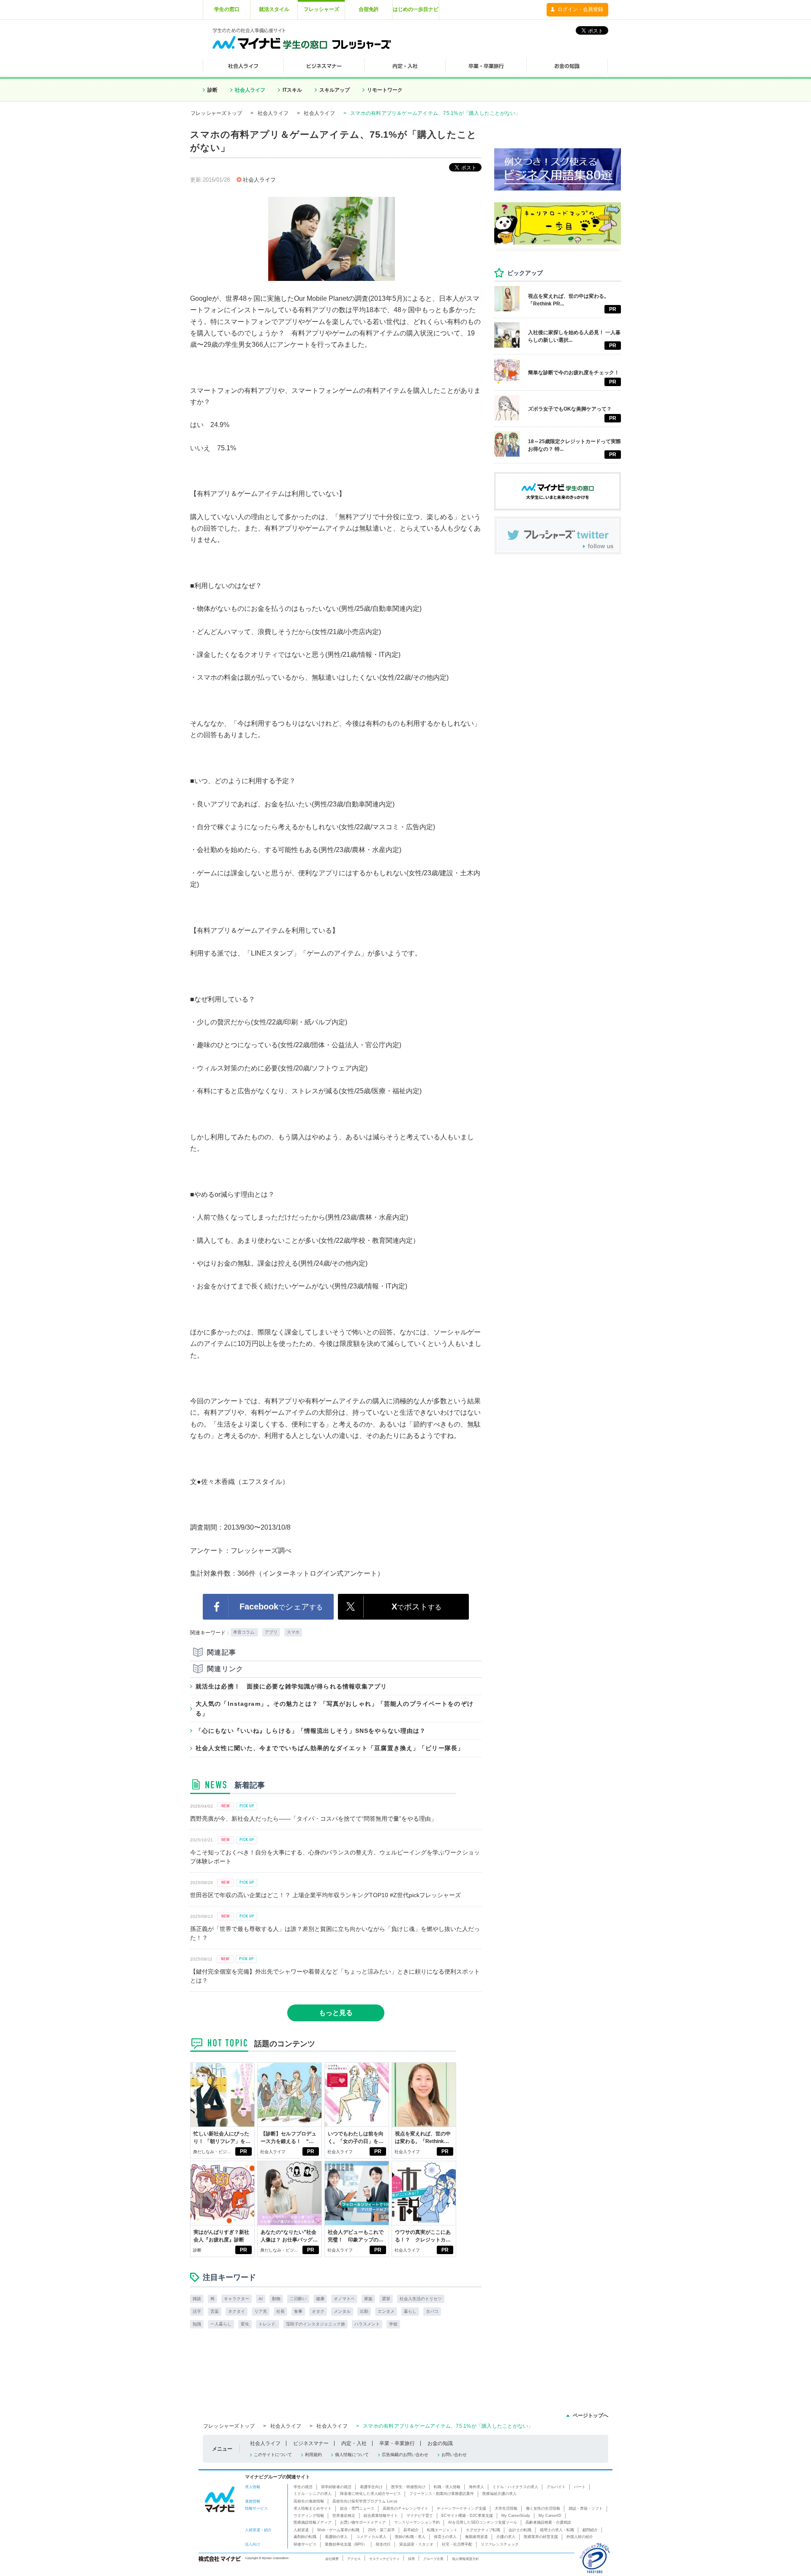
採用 (411, 2559)
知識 (197, 2324)
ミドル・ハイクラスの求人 (515, 2487)
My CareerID (550, 2516)
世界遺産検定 (344, 2516)
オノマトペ (344, 2299)
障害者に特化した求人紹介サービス (370, 2494)
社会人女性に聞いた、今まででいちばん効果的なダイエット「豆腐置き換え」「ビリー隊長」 (330, 1748)
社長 (280, 2311)
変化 (245, 2324)
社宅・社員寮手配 (457, 2544)
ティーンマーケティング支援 (461, 2508)
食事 (298, 2311)
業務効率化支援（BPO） (346, 2544)
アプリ (271, 1632)
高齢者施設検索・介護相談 (548, 2522)
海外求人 (476, 2487)
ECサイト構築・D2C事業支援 (467, 2516)
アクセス (354, 2559)
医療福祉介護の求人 (499, 2494)
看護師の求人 (336, 2537)
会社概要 (332, 2559)
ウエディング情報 (309, 2516)
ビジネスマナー (311, 2443)
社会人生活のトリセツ (421, 2299)
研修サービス (305, 2544)
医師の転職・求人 (410, 2537)
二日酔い (298, 2299)
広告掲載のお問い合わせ (405, 2455)
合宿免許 (369, 9)
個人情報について (352, 2455)
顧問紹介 (590, 2530)
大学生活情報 (506, 2508)
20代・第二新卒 (381, 2530)
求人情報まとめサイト (313, 2508)
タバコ (432, 2311)
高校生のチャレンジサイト (405, 2508)
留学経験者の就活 (336, 2487)
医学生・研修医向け (408, 2487)
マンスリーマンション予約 (417, 2522)
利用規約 (313, 2455)
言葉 (215, 2311)
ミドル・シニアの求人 (313, 2494)
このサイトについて (273, 2455)
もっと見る (336, 2013)
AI (261, 2299)
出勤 (364, 2311)
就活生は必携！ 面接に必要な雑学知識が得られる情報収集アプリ (291, 1686)
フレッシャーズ (321, 9)
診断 (212, 90)
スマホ (293, 1632)
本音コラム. (244, 1632)
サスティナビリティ (384, 2559)
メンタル (342, 2311)
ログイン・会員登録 (580, 9)
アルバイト (556, 2487)
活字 (197, 2311)
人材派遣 (301, 2530)
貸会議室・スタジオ (416, 2544)
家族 (368, 2299)
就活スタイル (274, 9)
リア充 (261, 2311)
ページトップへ (591, 2415)
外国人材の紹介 (580, 2537)
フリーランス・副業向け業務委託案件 (442, 2494)
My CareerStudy (516, 2516)
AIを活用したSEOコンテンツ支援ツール (483, 2522)
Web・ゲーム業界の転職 (338, 2530)
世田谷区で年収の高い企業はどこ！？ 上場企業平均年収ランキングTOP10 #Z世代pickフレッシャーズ (325, 1895)
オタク (318, 2311)
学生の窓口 (227, 9)
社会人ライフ (250, 90)
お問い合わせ (454, 2455)
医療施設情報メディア (313, 2522)
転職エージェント (442, 2530)
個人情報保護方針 (465, 2559)
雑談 (197, 2299)
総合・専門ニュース (357, 2508)
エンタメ (386, 2311)
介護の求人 (506, 2537)
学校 (393, 2324)
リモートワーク (385, 90)
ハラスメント (367, 2324)
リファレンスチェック (500, 2544)
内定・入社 (354, 2443)
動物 (276, 2299)
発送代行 (383, 2544)
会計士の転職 (520, 2530)
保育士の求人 (445, 2537)
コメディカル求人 (371, 2537)
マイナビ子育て (420, 2516)
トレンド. (268, 2324)
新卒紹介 (411, 2530)
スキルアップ (335, 90)
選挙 (386, 2299)
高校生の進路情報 (309, 2501)
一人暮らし (221, 2324)
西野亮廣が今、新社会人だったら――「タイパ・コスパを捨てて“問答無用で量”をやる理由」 (313, 1819)
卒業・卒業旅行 (397, 2443)
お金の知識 (440, 2443)
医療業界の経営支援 (541, 2537)
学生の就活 (303, 2487)
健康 (320, 2299)
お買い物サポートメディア (363, 2522)
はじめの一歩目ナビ (416, 9)
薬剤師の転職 (305, 2537)
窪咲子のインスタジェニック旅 (316, 2324)
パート (580, 2487)
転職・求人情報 (447, 2487)
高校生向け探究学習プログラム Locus (365, 2501)
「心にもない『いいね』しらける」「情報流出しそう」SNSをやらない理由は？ (311, 1731)
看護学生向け (371, 2487)
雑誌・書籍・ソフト (586, 2508)
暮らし (410, 2311)
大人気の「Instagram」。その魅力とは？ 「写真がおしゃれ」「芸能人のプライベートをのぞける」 (335, 1708)
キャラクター (237, 2299)
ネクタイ (237, 2311)
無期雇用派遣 (476, 2537)
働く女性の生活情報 (543, 2508)
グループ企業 (433, 2559)
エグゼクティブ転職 (483, 2530)
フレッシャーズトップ (216, 113)
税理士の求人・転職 (557, 2530)
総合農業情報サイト (381, 2516)
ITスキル (292, 90)
